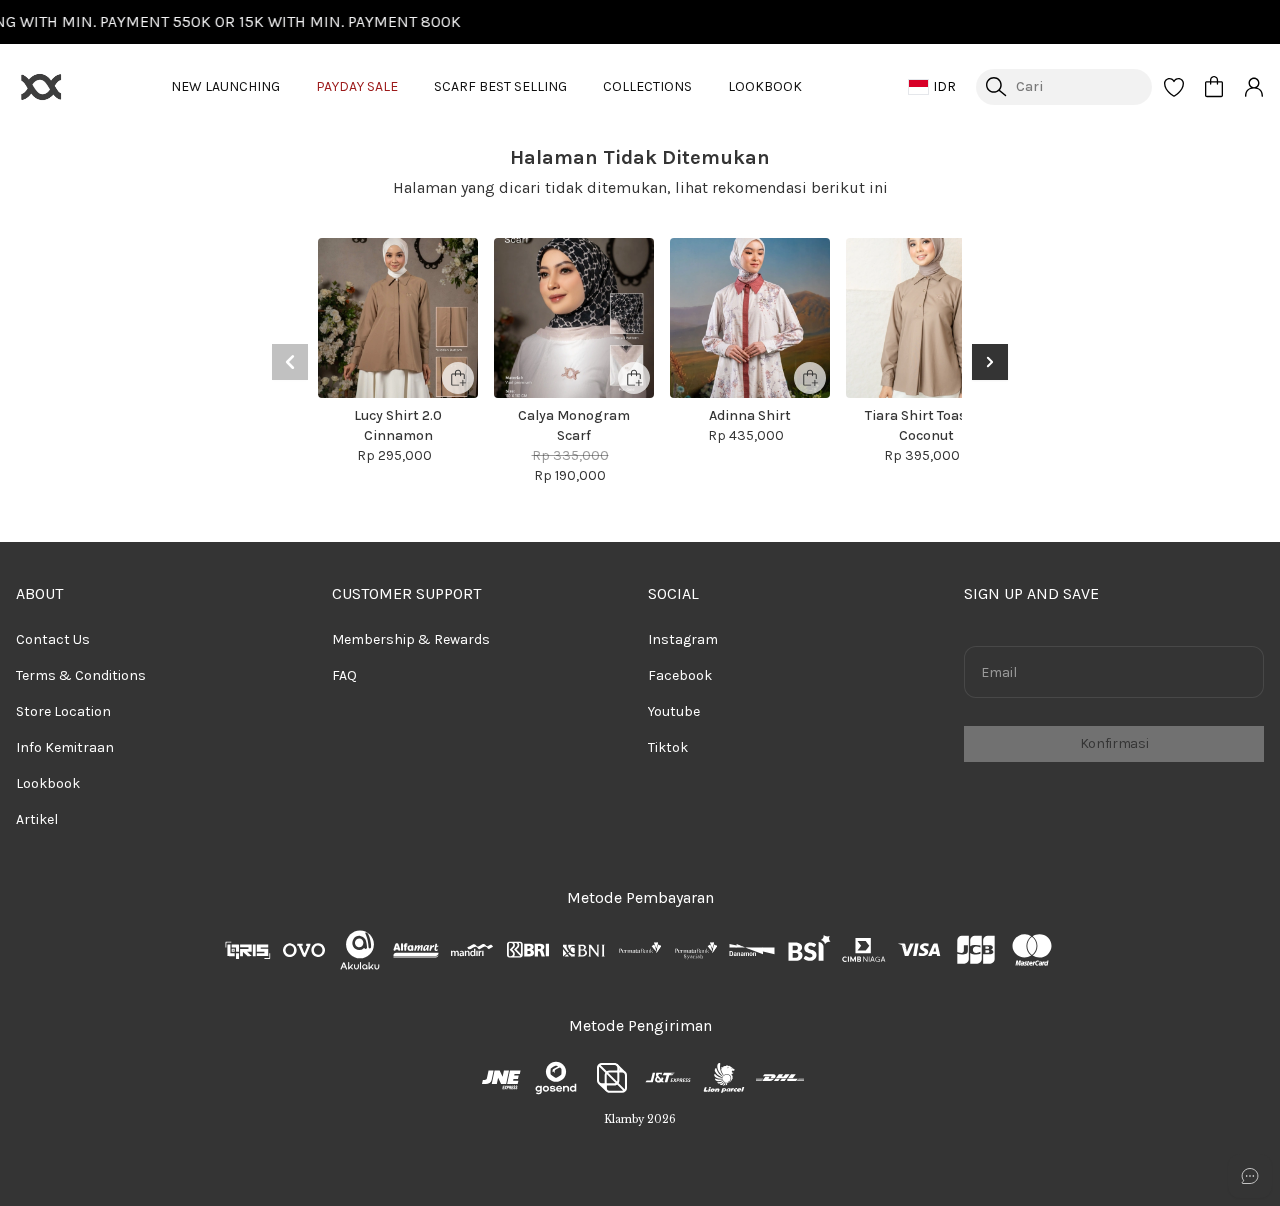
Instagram (683, 639)
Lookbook (48, 783)
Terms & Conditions (81, 675)
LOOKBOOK (765, 86)
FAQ (344, 675)
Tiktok (668, 747)
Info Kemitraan (65, 747)
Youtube (674, 711)
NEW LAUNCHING (225, 86)
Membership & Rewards (411, 639)
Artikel (37, 819)
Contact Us (53, 639)
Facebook (680, 675)
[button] (1174, 87)
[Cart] (1214, 87)
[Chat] (1250, 1176)
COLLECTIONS (647, 86)
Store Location (63, 711)
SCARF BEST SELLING (500, 86)
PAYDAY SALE (357, 86)
